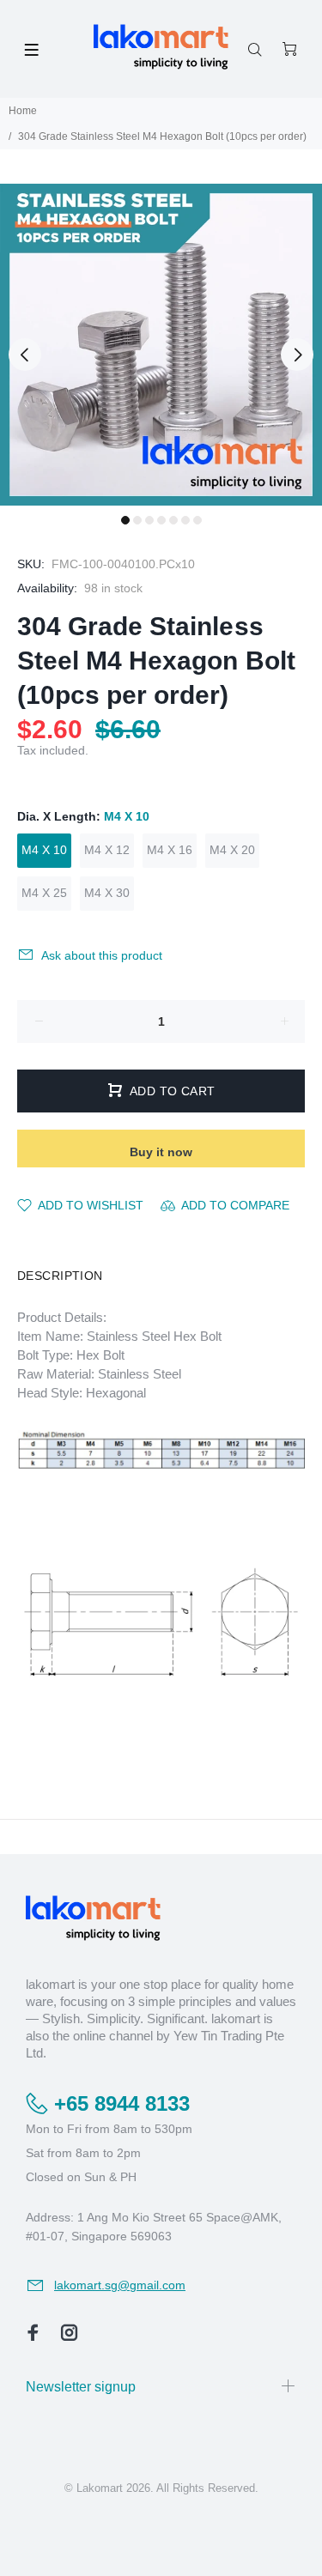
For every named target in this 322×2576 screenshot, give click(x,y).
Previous (25, 355)
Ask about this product (102, 955)
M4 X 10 (44, 850)
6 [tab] (185, 520)
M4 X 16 (170, 850)
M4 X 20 (232, 850)
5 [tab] (173, 520)
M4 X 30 (107, 893)
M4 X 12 (107, 850)
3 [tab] (149, 520)
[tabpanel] (161, 345)
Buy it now (161, 1152)
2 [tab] (137, 520)
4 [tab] (161, 520)
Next (297, 355)
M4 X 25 (44, 893)
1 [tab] (125, 520)
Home (23, 111)
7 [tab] (197, 520)
